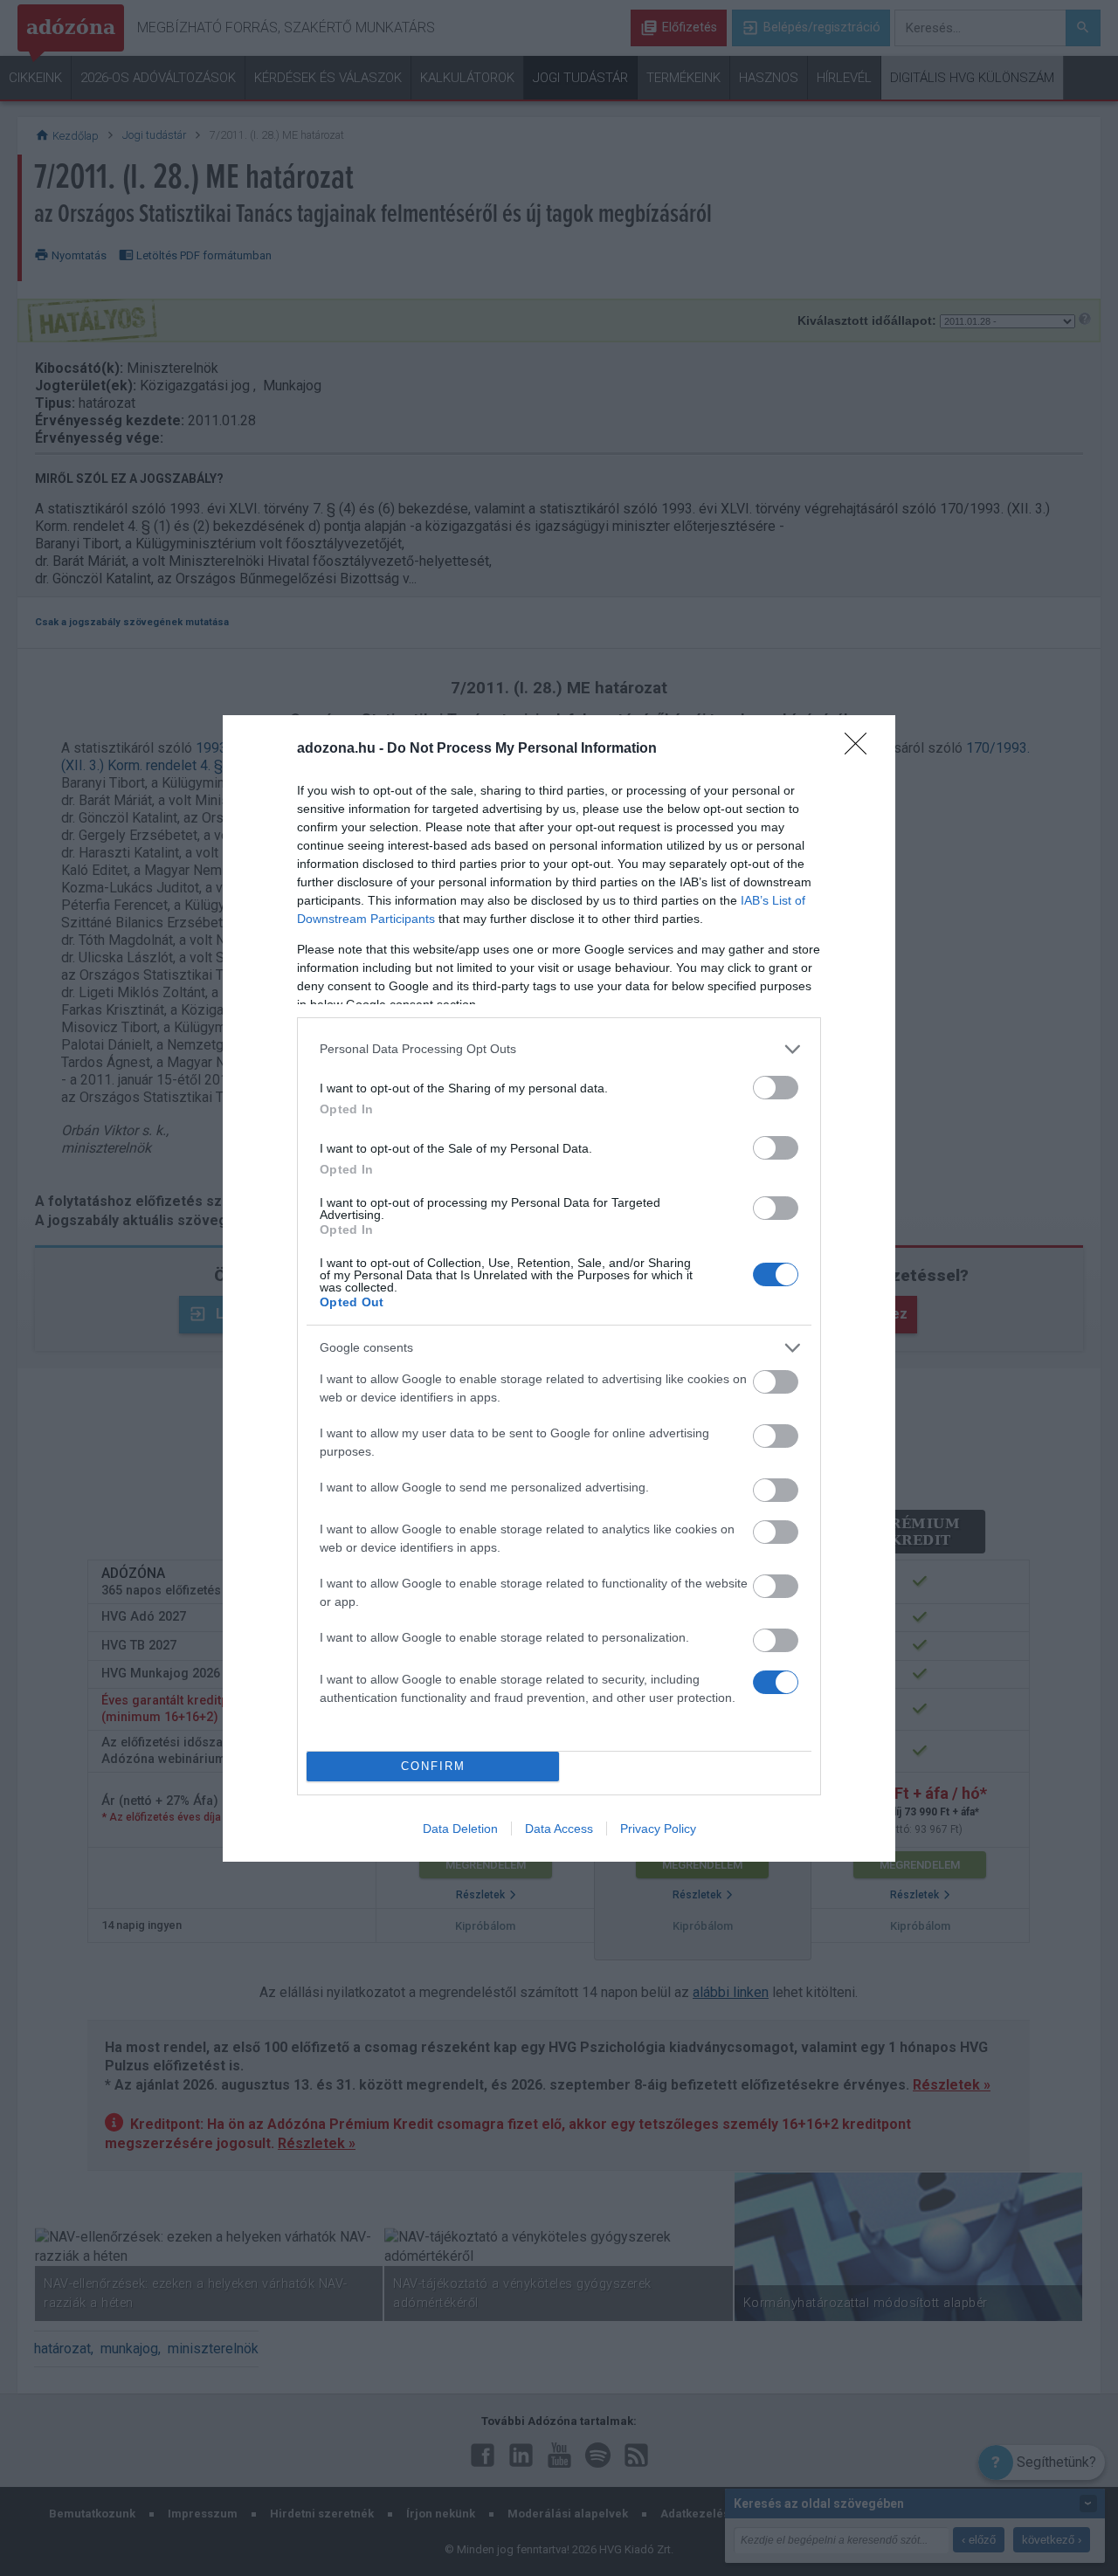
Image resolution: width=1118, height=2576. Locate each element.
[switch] (776, 1088)
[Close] (861, 749)
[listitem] (559, 1049)
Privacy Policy (658, 1829)
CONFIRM (433, 1766)
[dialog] (559, 1288)
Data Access (559, 1829)
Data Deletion (460, 1829)
